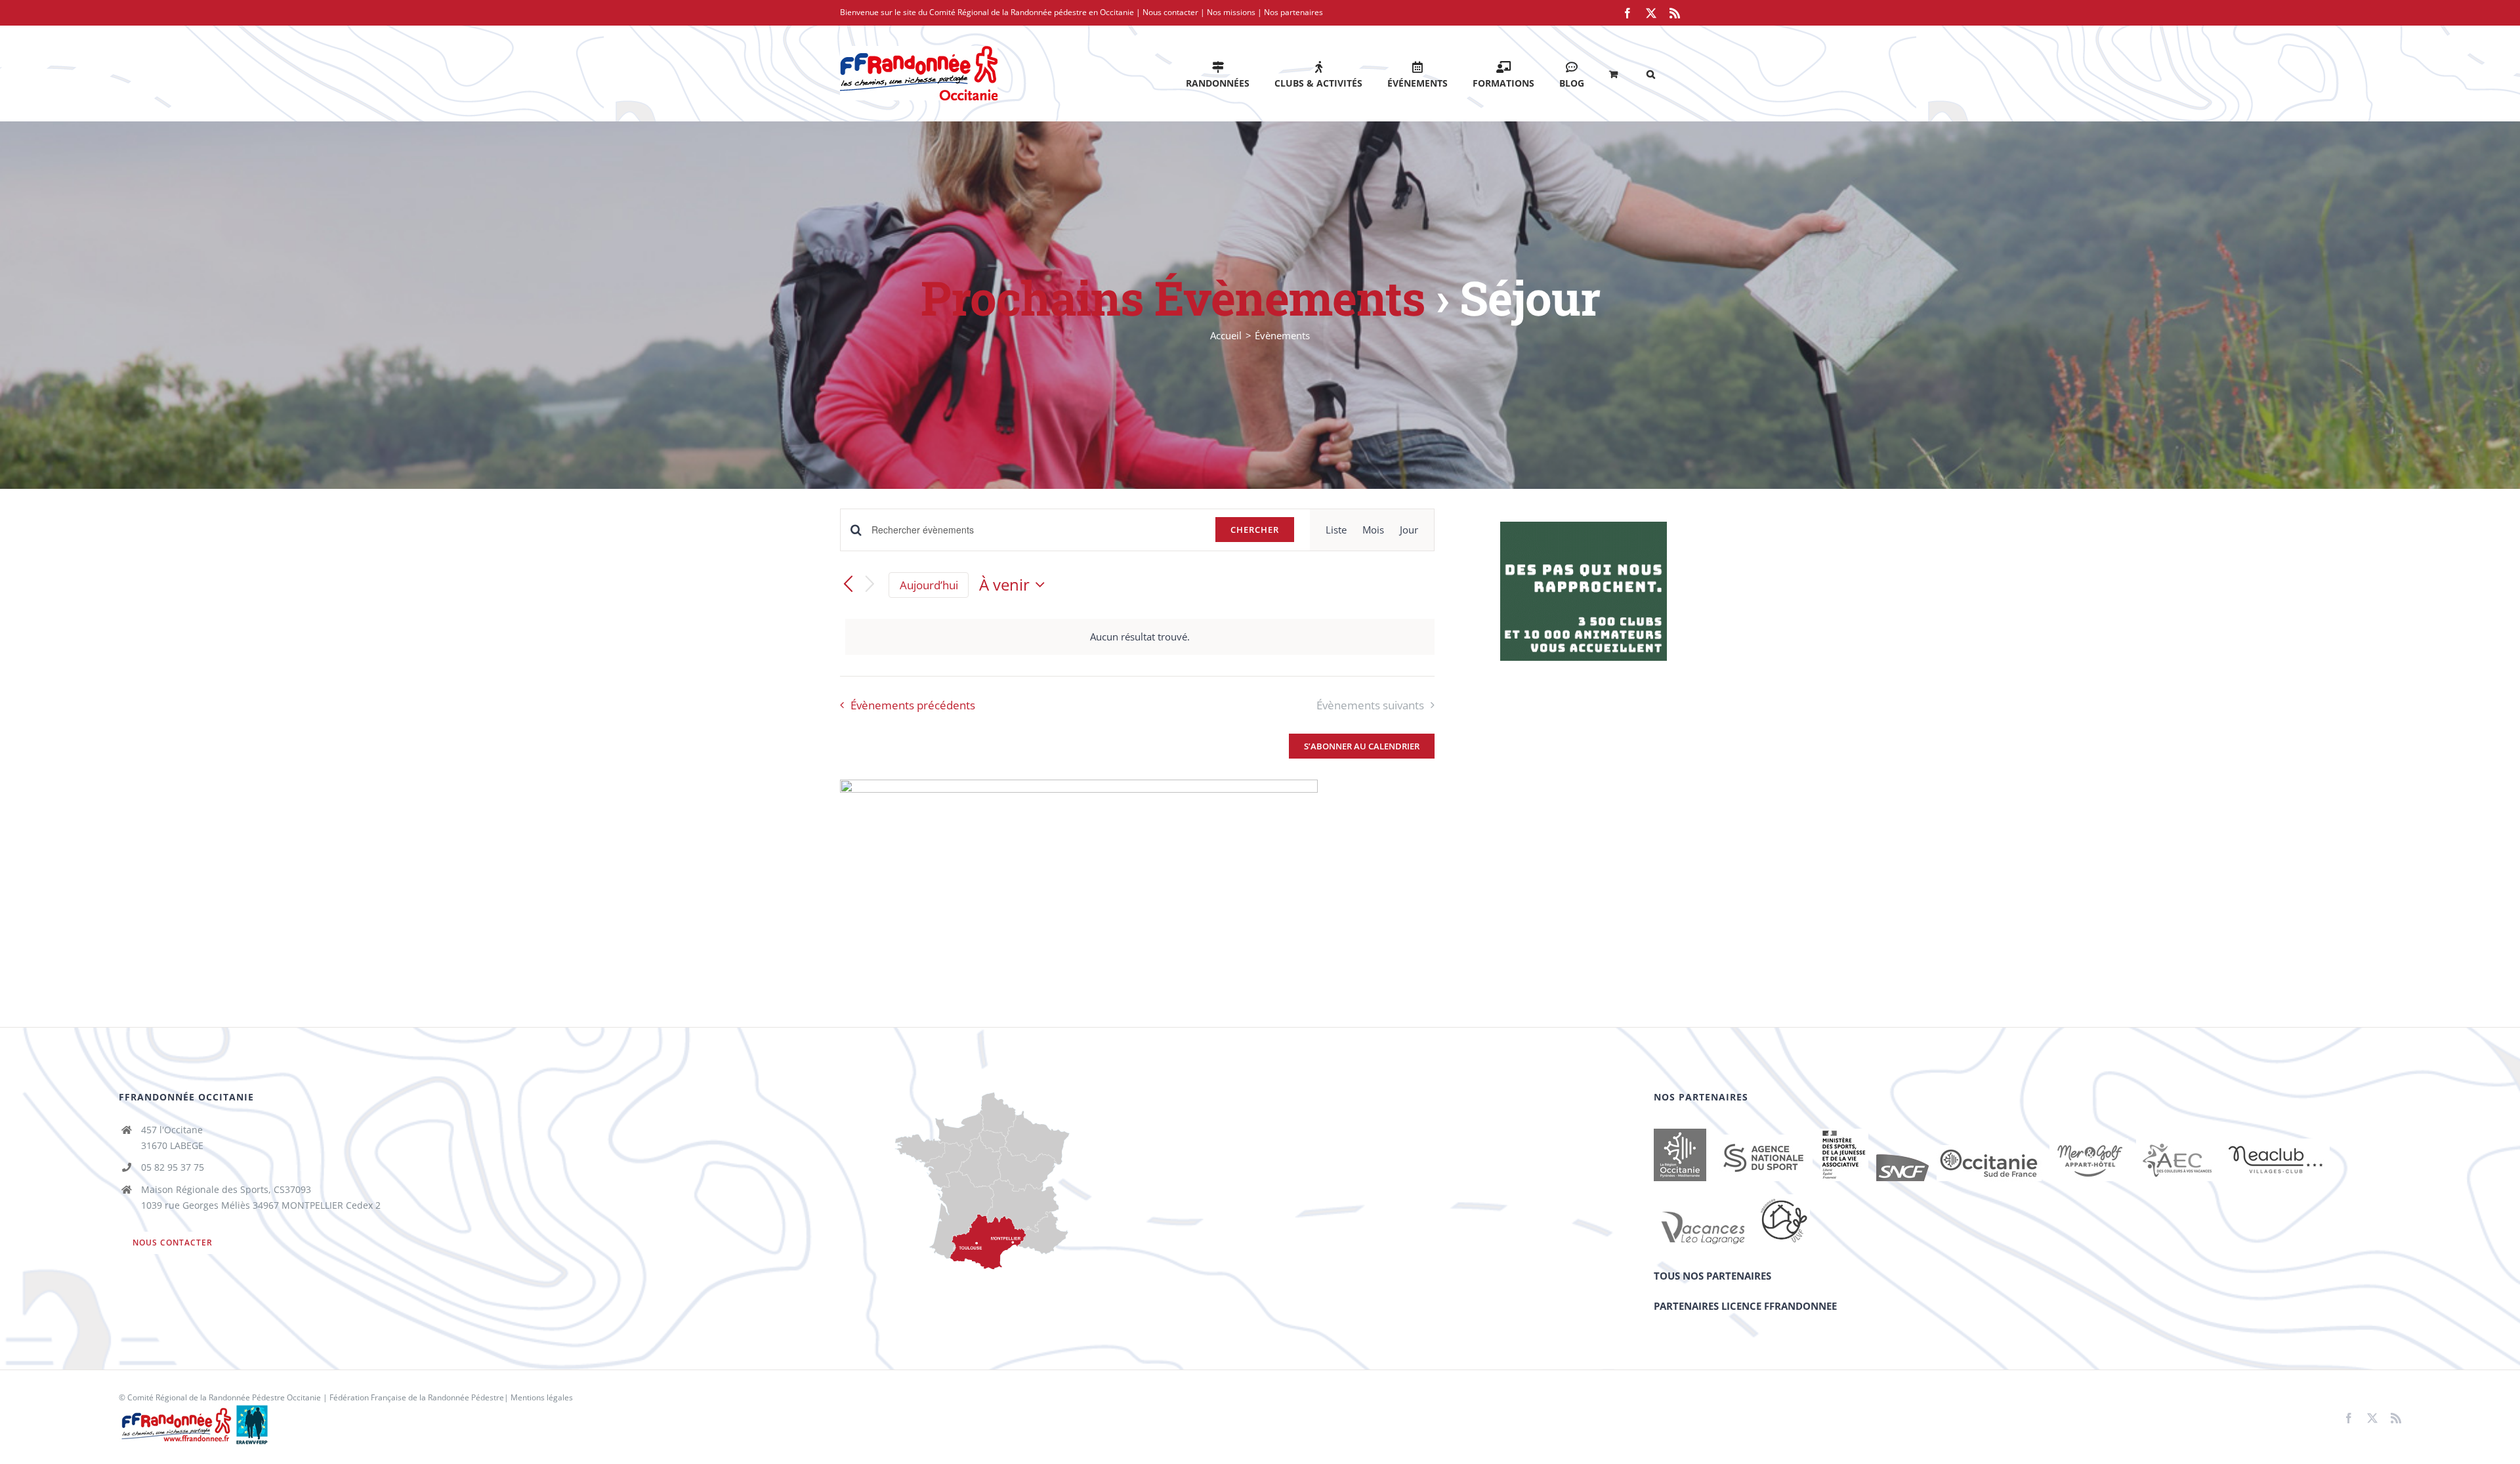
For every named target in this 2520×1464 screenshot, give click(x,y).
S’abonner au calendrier (1362, 746)
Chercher (1255, 530)
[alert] (1140, 637)
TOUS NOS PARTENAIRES (1712, 1276)
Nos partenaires (1293, 12)
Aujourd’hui (929, 585)
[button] (1651, 73)
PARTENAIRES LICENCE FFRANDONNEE (1745, 1306)
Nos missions (1231, 12)
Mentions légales (542, 1397)
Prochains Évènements (1173, 298)
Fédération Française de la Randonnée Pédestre (417, 1397)
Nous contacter (1170, 12)
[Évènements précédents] (848, 585)
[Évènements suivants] (870, 585)
